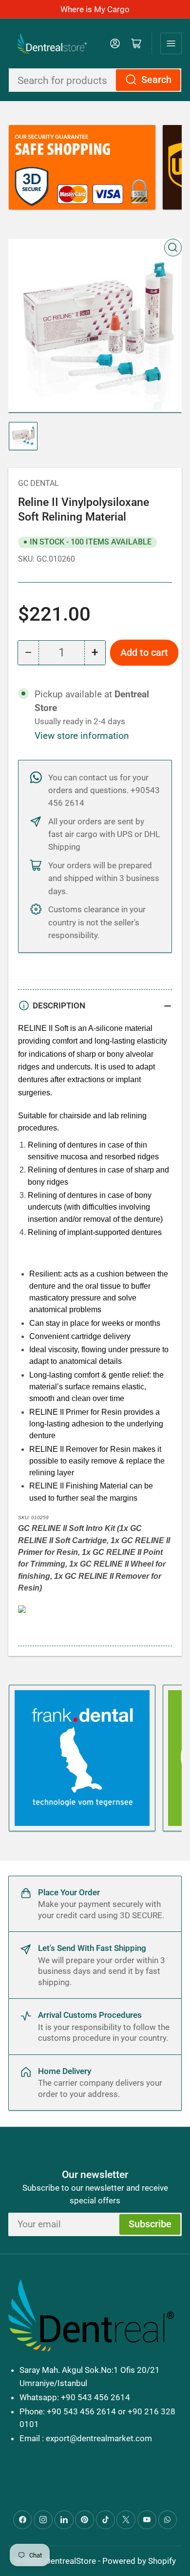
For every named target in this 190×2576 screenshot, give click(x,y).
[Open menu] (171, 43)
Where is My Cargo (95, 9)
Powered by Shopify (139, 2561)
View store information (82, 736)
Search (156, 80)
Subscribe (150, 2224)
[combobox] (95, 80)
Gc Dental (38, 483)
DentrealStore (71, 2561)
